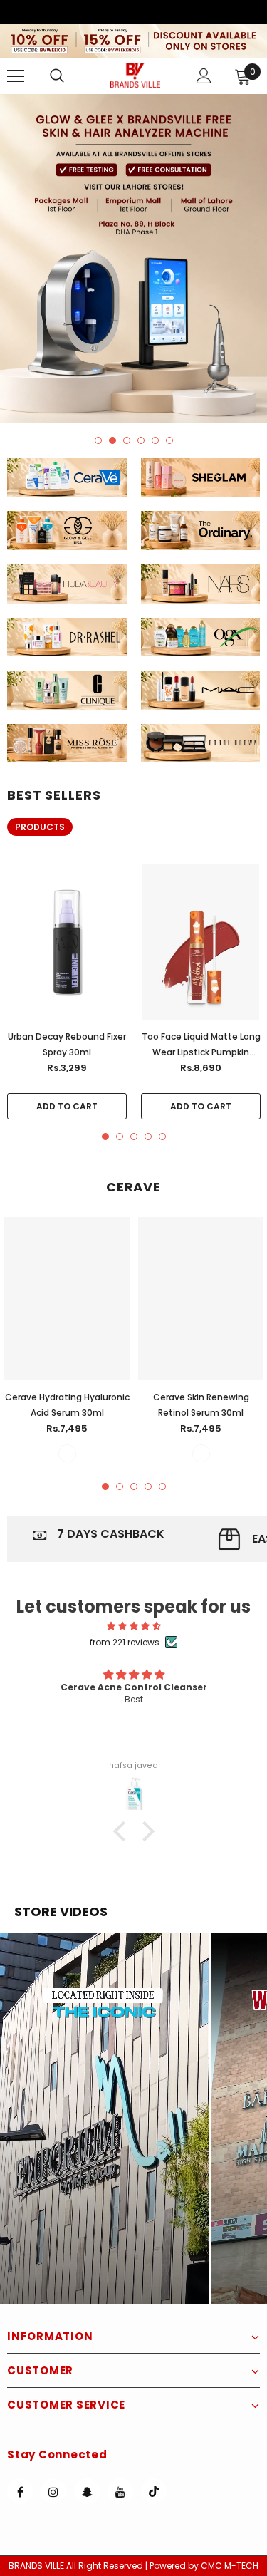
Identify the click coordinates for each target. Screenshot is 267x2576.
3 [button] (127, 440)
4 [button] (141, 440)
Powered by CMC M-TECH (204, 2566)
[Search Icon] (71, 76)
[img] (133, 1626)
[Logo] (135, 75)
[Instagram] (53, 2491)
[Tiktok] (154, 2491)
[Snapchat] (87, 2491)
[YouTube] (120, 2491)
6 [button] (169, 440)
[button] (104, 2119)
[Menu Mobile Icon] (16, 76)
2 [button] (112, 440)
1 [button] (98, 440)
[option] (133, 258)
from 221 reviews (125, 1642)
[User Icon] (204, 76)
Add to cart (67, 1106)
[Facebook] (20, 2491)
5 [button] (155, 440)
